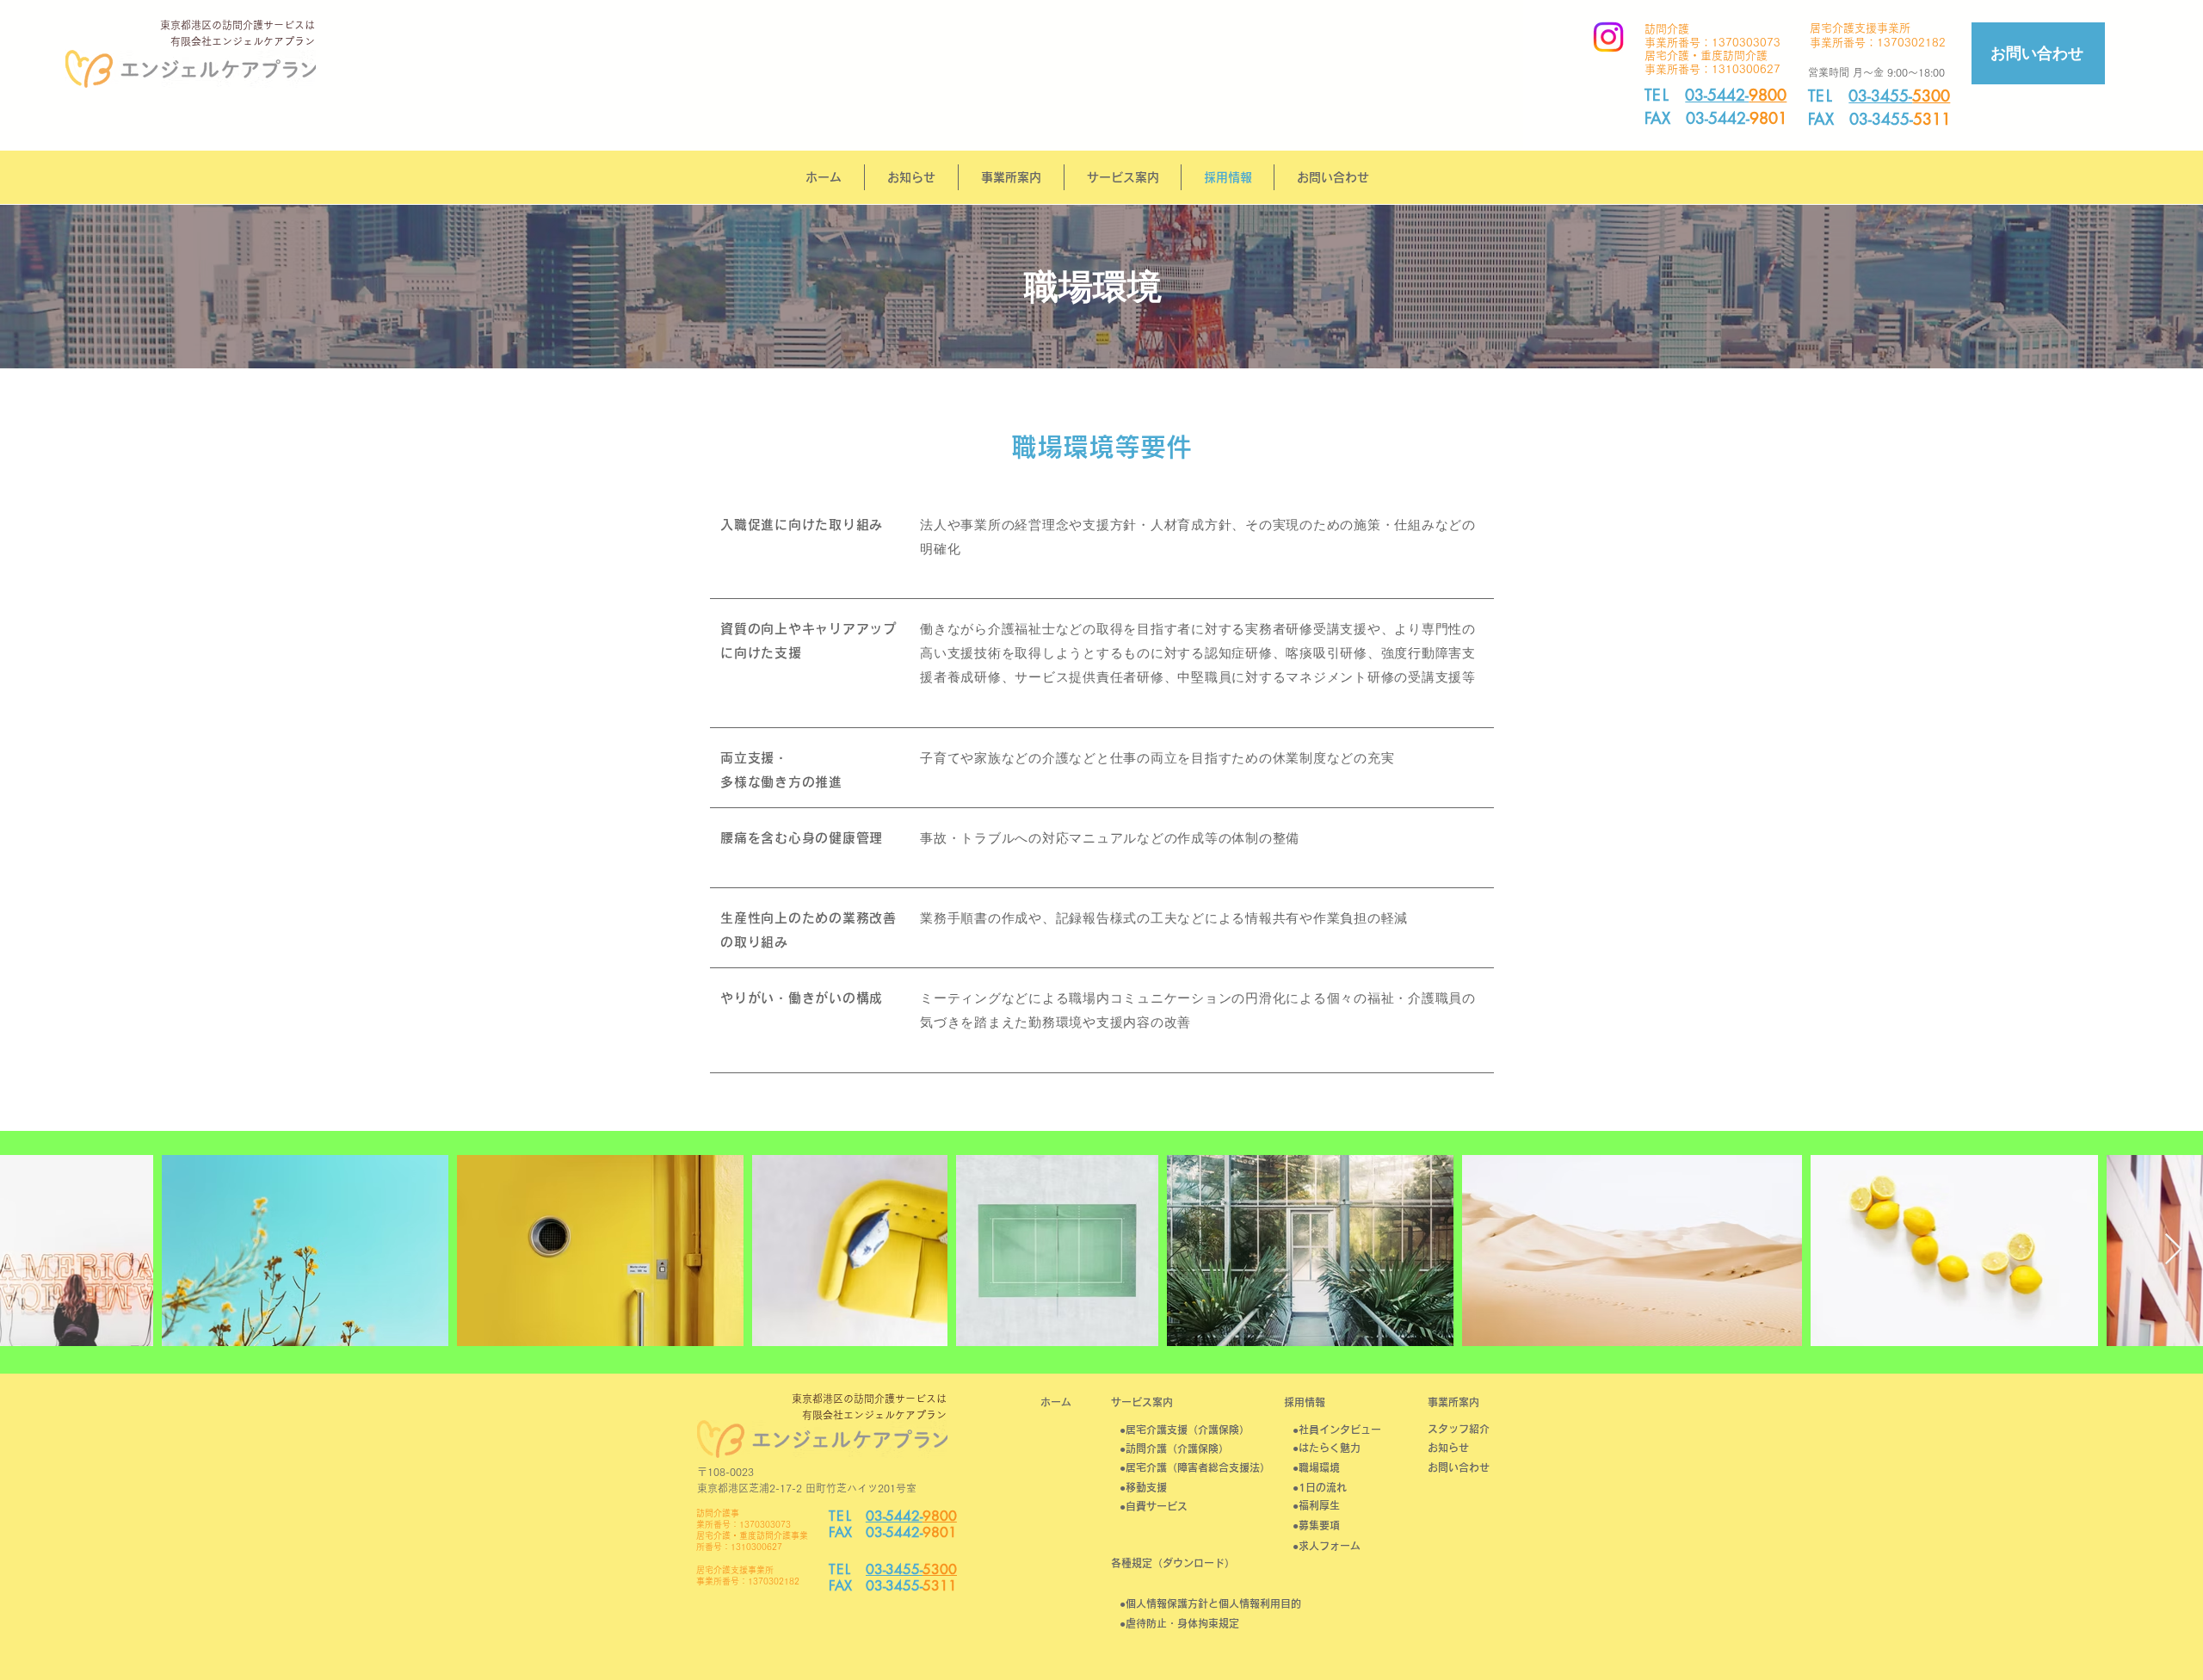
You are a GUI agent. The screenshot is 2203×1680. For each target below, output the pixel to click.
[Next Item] (2173, 1250)
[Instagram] (1608, 37)
